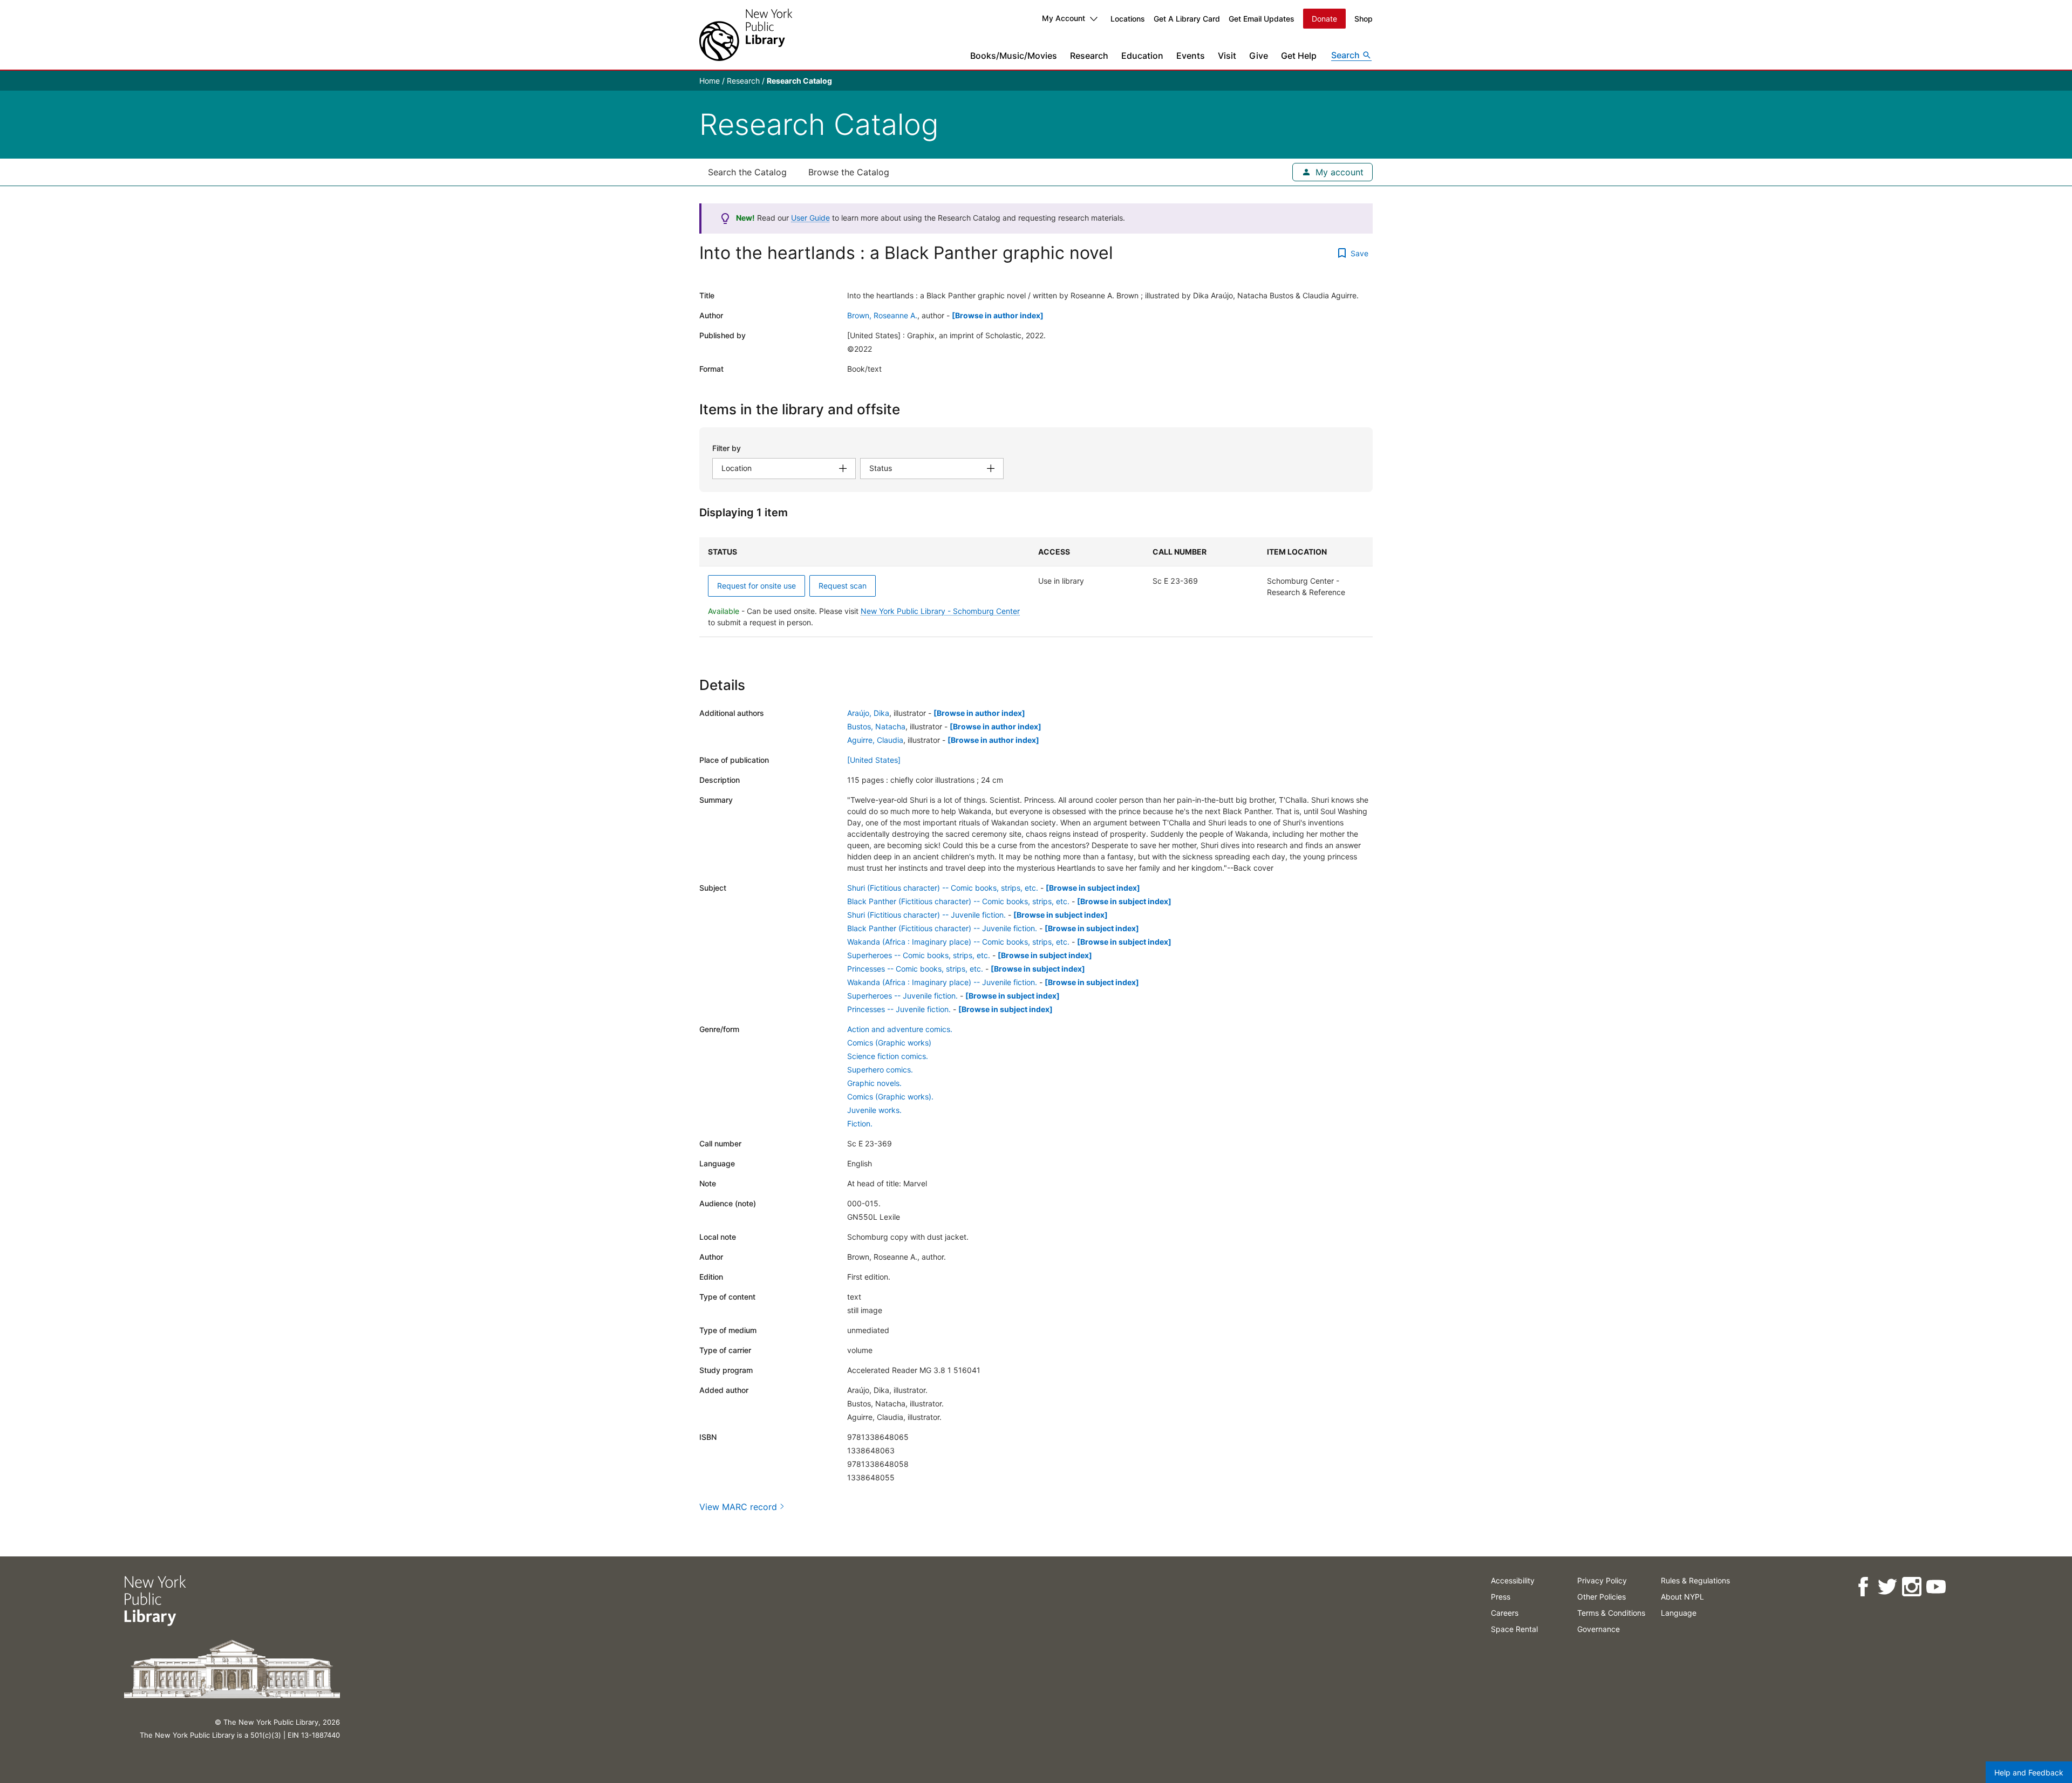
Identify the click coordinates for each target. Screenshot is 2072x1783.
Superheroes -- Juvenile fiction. (902, 996)
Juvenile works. (874, 1110)
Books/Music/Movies (1014, 56)
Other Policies (1601, 1597)
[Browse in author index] (998, 315)
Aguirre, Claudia (875, 740)
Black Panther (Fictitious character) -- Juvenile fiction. (942, 928)
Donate (1324, 19)
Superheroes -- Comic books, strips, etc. (919, 955)
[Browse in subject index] (1093, 888)
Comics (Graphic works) (889, 1043)
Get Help (1299, 56)
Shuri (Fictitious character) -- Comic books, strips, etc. (943, 888)
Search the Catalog (747, 172)
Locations (1128, 19)
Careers (1505, 1613)
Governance (1599, 1629)
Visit (1227, 56)
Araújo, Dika (868, 713)
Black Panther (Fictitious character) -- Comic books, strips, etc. (958, 901)
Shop (1364, 19)
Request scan (843, 586)
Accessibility (1513, 1580)
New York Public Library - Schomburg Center (940, 611)
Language (1679, 1613)
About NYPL (1682, 1597)
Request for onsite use (756, 586)
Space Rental (1514, 1629)
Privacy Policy (1602, 1580)
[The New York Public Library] (746, 35)
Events (1191, 56)
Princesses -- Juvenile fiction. (899, 1009)
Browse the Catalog (849, 172)
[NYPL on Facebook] (1863, 1587)
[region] (1036, 587)
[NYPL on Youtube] (1936, 1587)
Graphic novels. (874, 1083)
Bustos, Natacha (876, 726)
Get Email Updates (1262, 19)
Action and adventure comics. (900, 1029)
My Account (1064, 18)
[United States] (874, 760)
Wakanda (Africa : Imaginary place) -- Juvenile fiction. (942, 982)
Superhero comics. (880, 1070)
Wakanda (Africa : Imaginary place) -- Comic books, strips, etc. (958, 942)
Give (1259, 56)
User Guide (810, 218)
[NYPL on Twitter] (1887, 1587)
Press (1501, 1597)
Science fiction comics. (888, 1056)
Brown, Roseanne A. (882, 315)
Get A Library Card (1187, 19)
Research (1089, 56)
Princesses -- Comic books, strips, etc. (915, 969)
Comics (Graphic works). (890, 1097)
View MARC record (738, 1507)
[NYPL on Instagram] (1911, 1587)
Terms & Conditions (1611, 1613)
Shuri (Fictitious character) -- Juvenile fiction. (926, 915)
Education (1142, 56)
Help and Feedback (2029, 1772)
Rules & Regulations (1695, 1580)
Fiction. (860, 1123)
